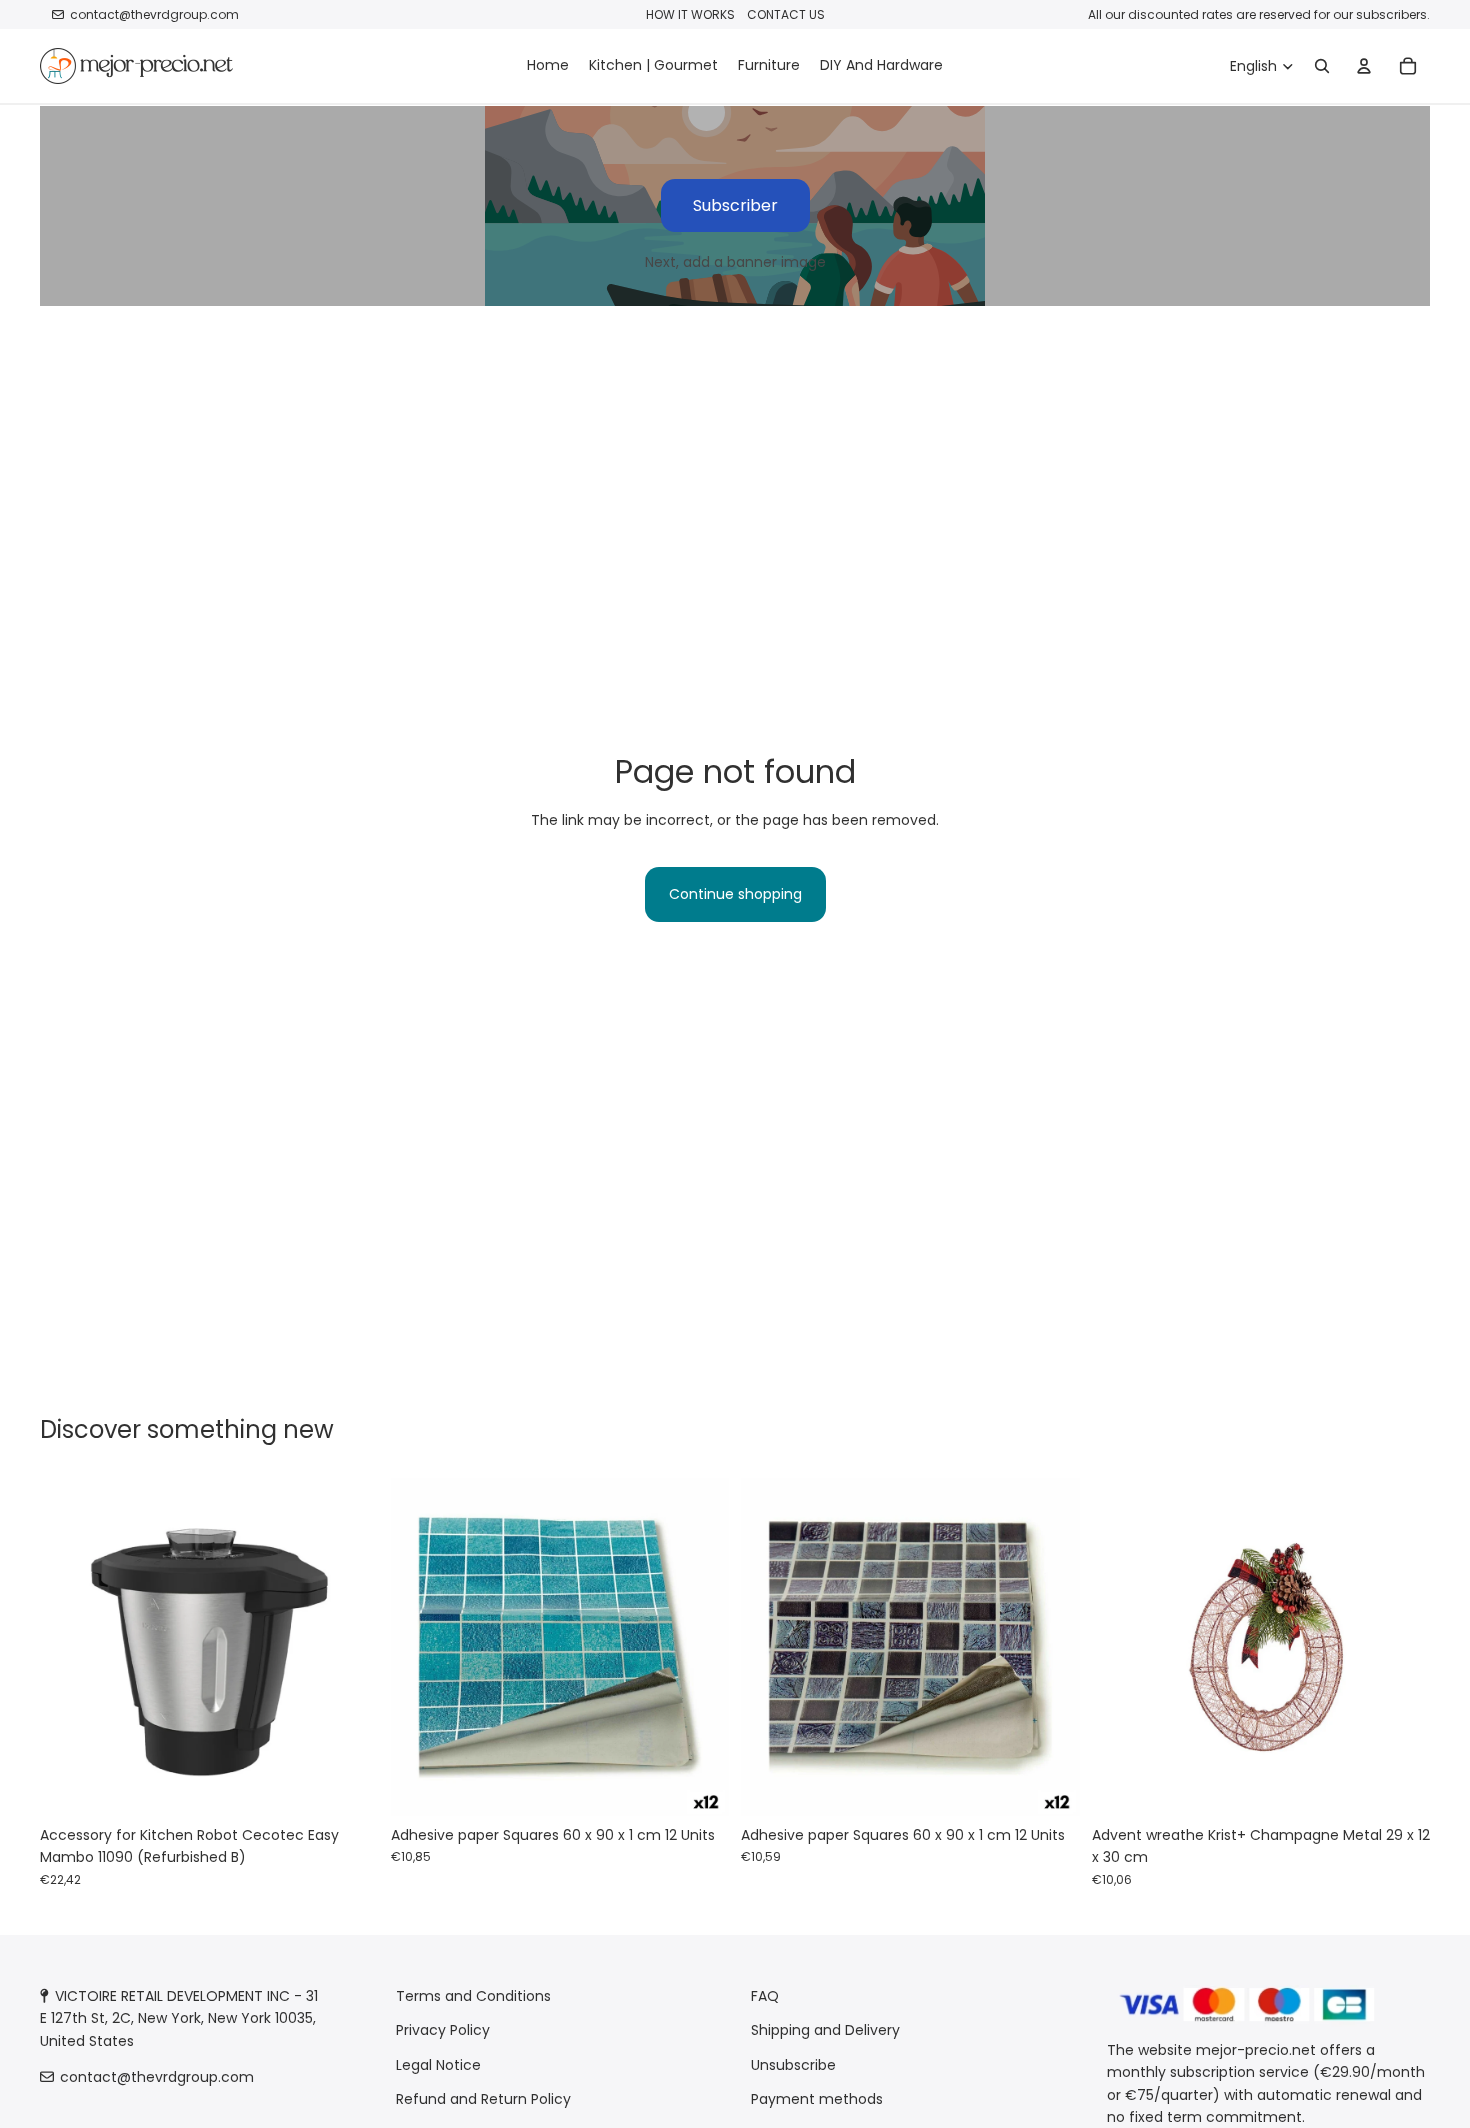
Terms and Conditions (473, 1996)
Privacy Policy (443, 2031)
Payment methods (817, 2099)
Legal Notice (438, 2065)
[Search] (1322, 66)
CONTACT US (786, 14)
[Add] (348, 1785)
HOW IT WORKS (690, 14)
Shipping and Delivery (825, 2031)
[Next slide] (349, 1647)
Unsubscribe (793, 2065)
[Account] (1364, 66)
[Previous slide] (70, 1647)
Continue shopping (735, 894)
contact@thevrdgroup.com (154, 14)
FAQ (765, 1996)
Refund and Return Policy (483, 2099)
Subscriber (735, 205)
